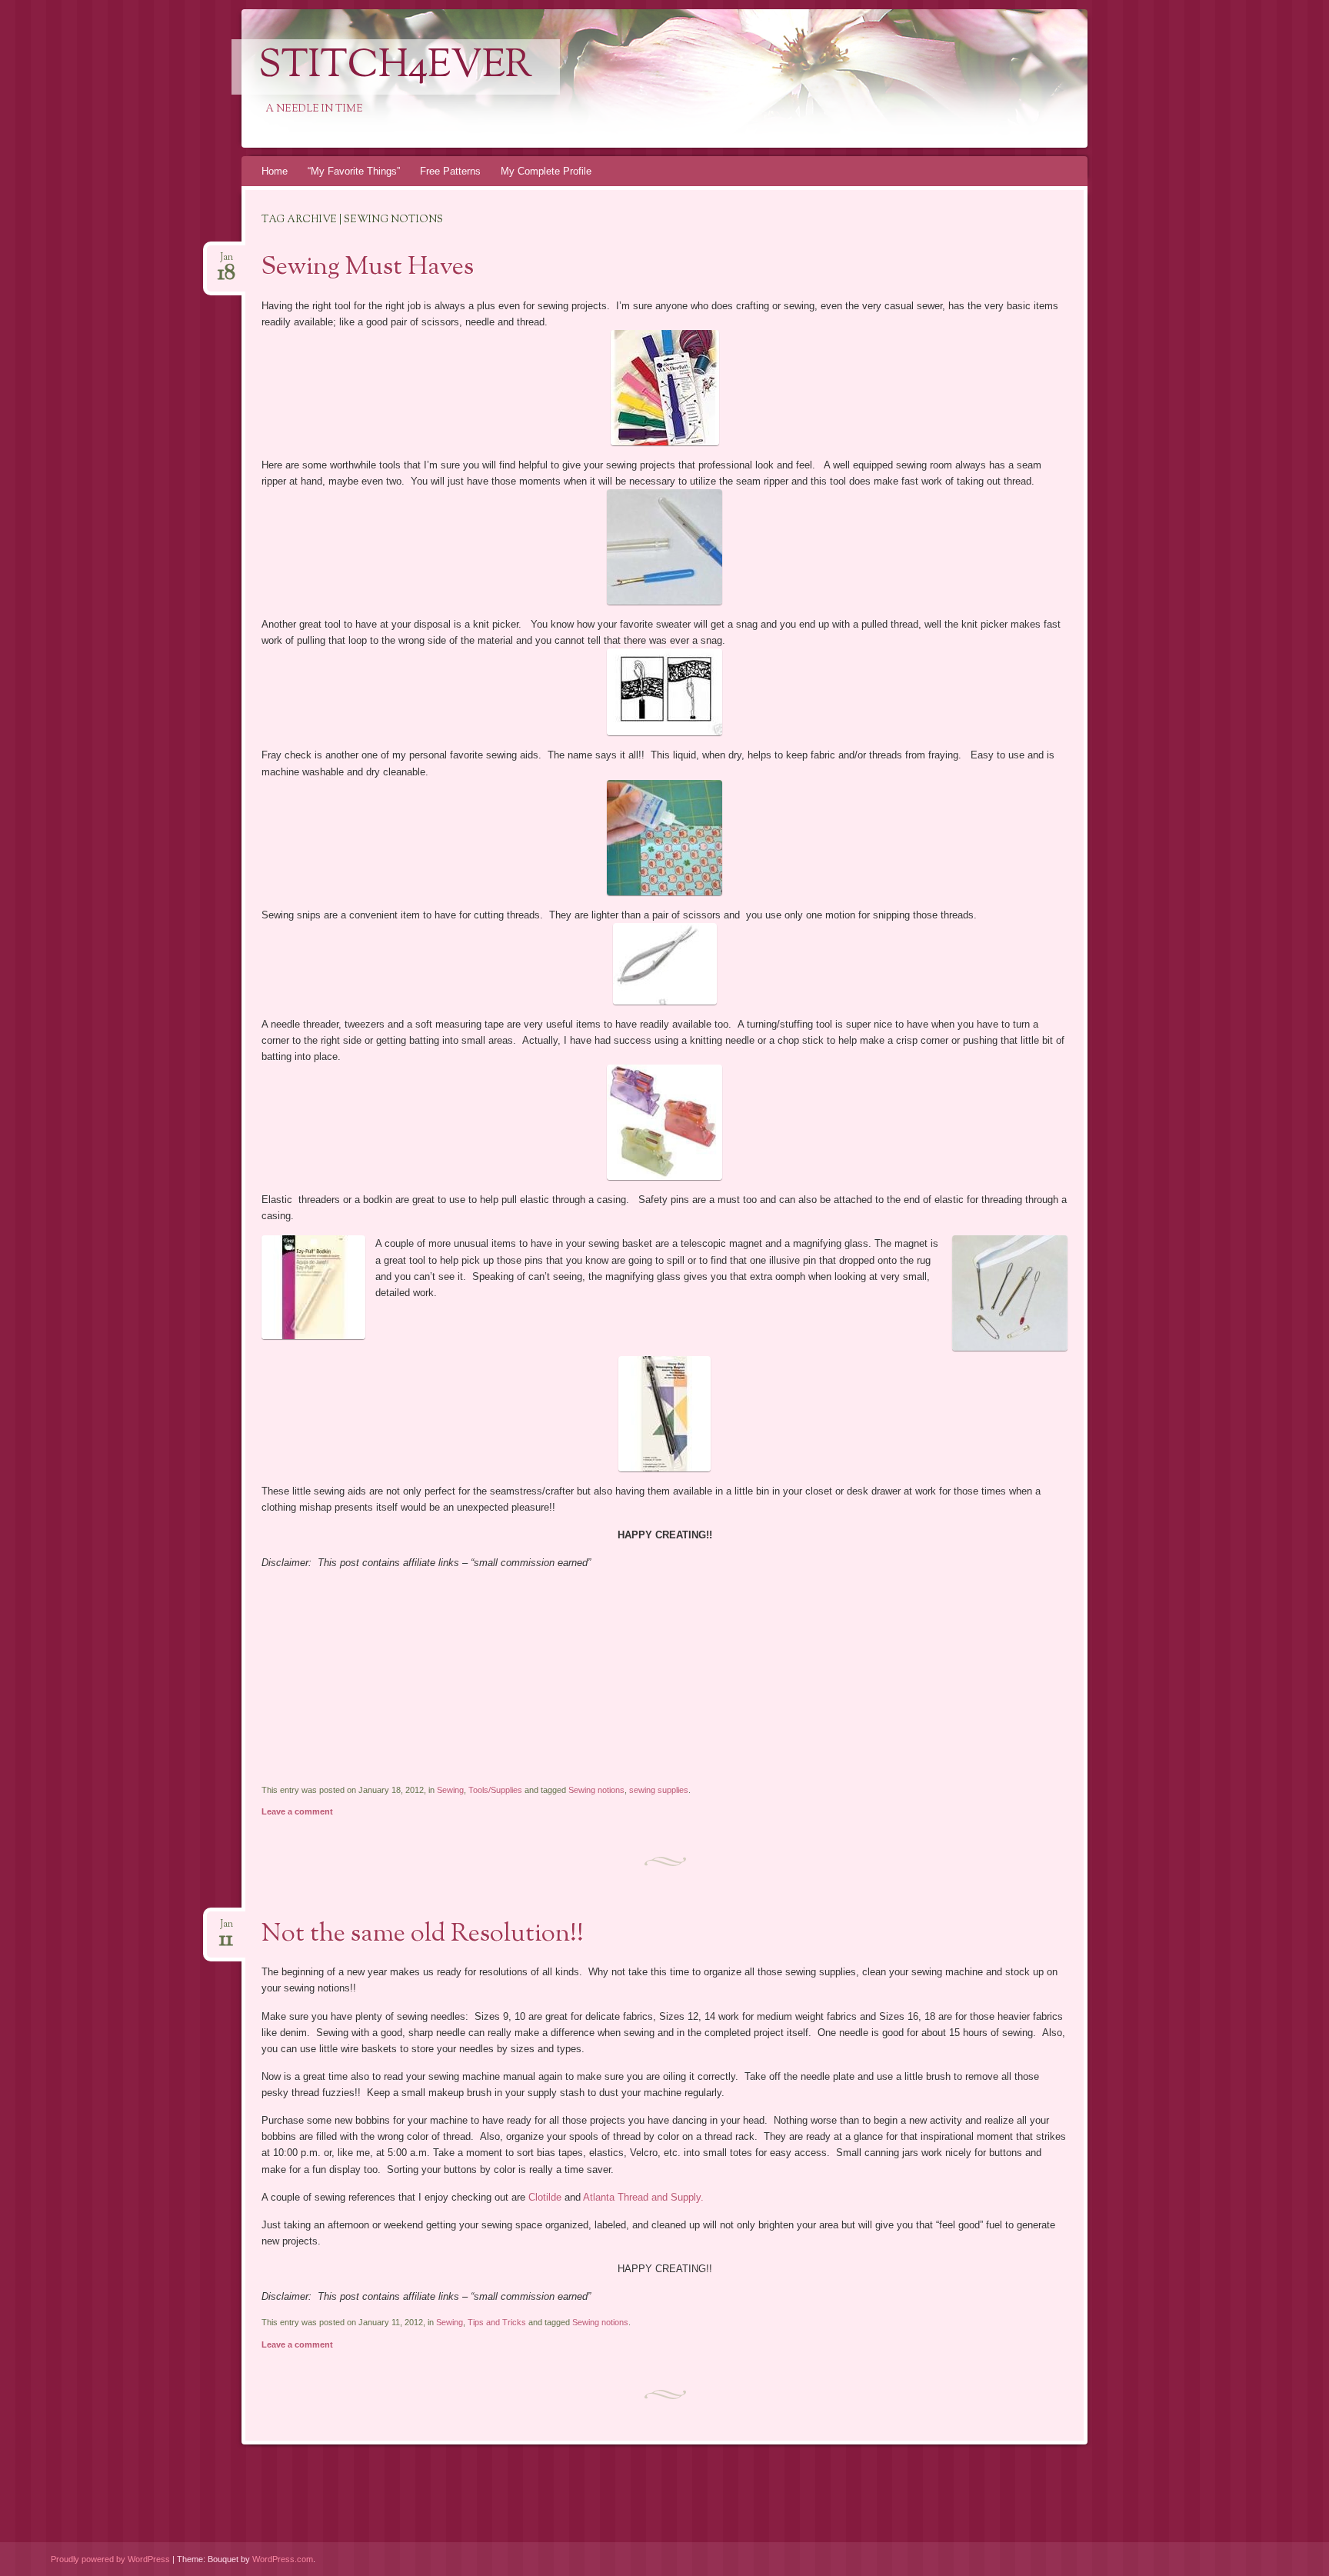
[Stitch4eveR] (773, 78)
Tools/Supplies (495, 1790)
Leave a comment (297, 1811)
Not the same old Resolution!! (423, 1934)
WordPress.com (283, 2559)
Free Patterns (450, 171)
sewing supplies (659, 1790)
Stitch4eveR (396, 67)
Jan (226, 262)
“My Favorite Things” (354, 171)
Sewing (450, 1790)
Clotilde (545, 2197)
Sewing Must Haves (368, 268)
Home (275, 171)
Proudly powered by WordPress (110, 2559)
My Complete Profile (546, 171)
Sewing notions (596, 1790)
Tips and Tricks (497, 2322)
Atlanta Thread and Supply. (643, 2197)
